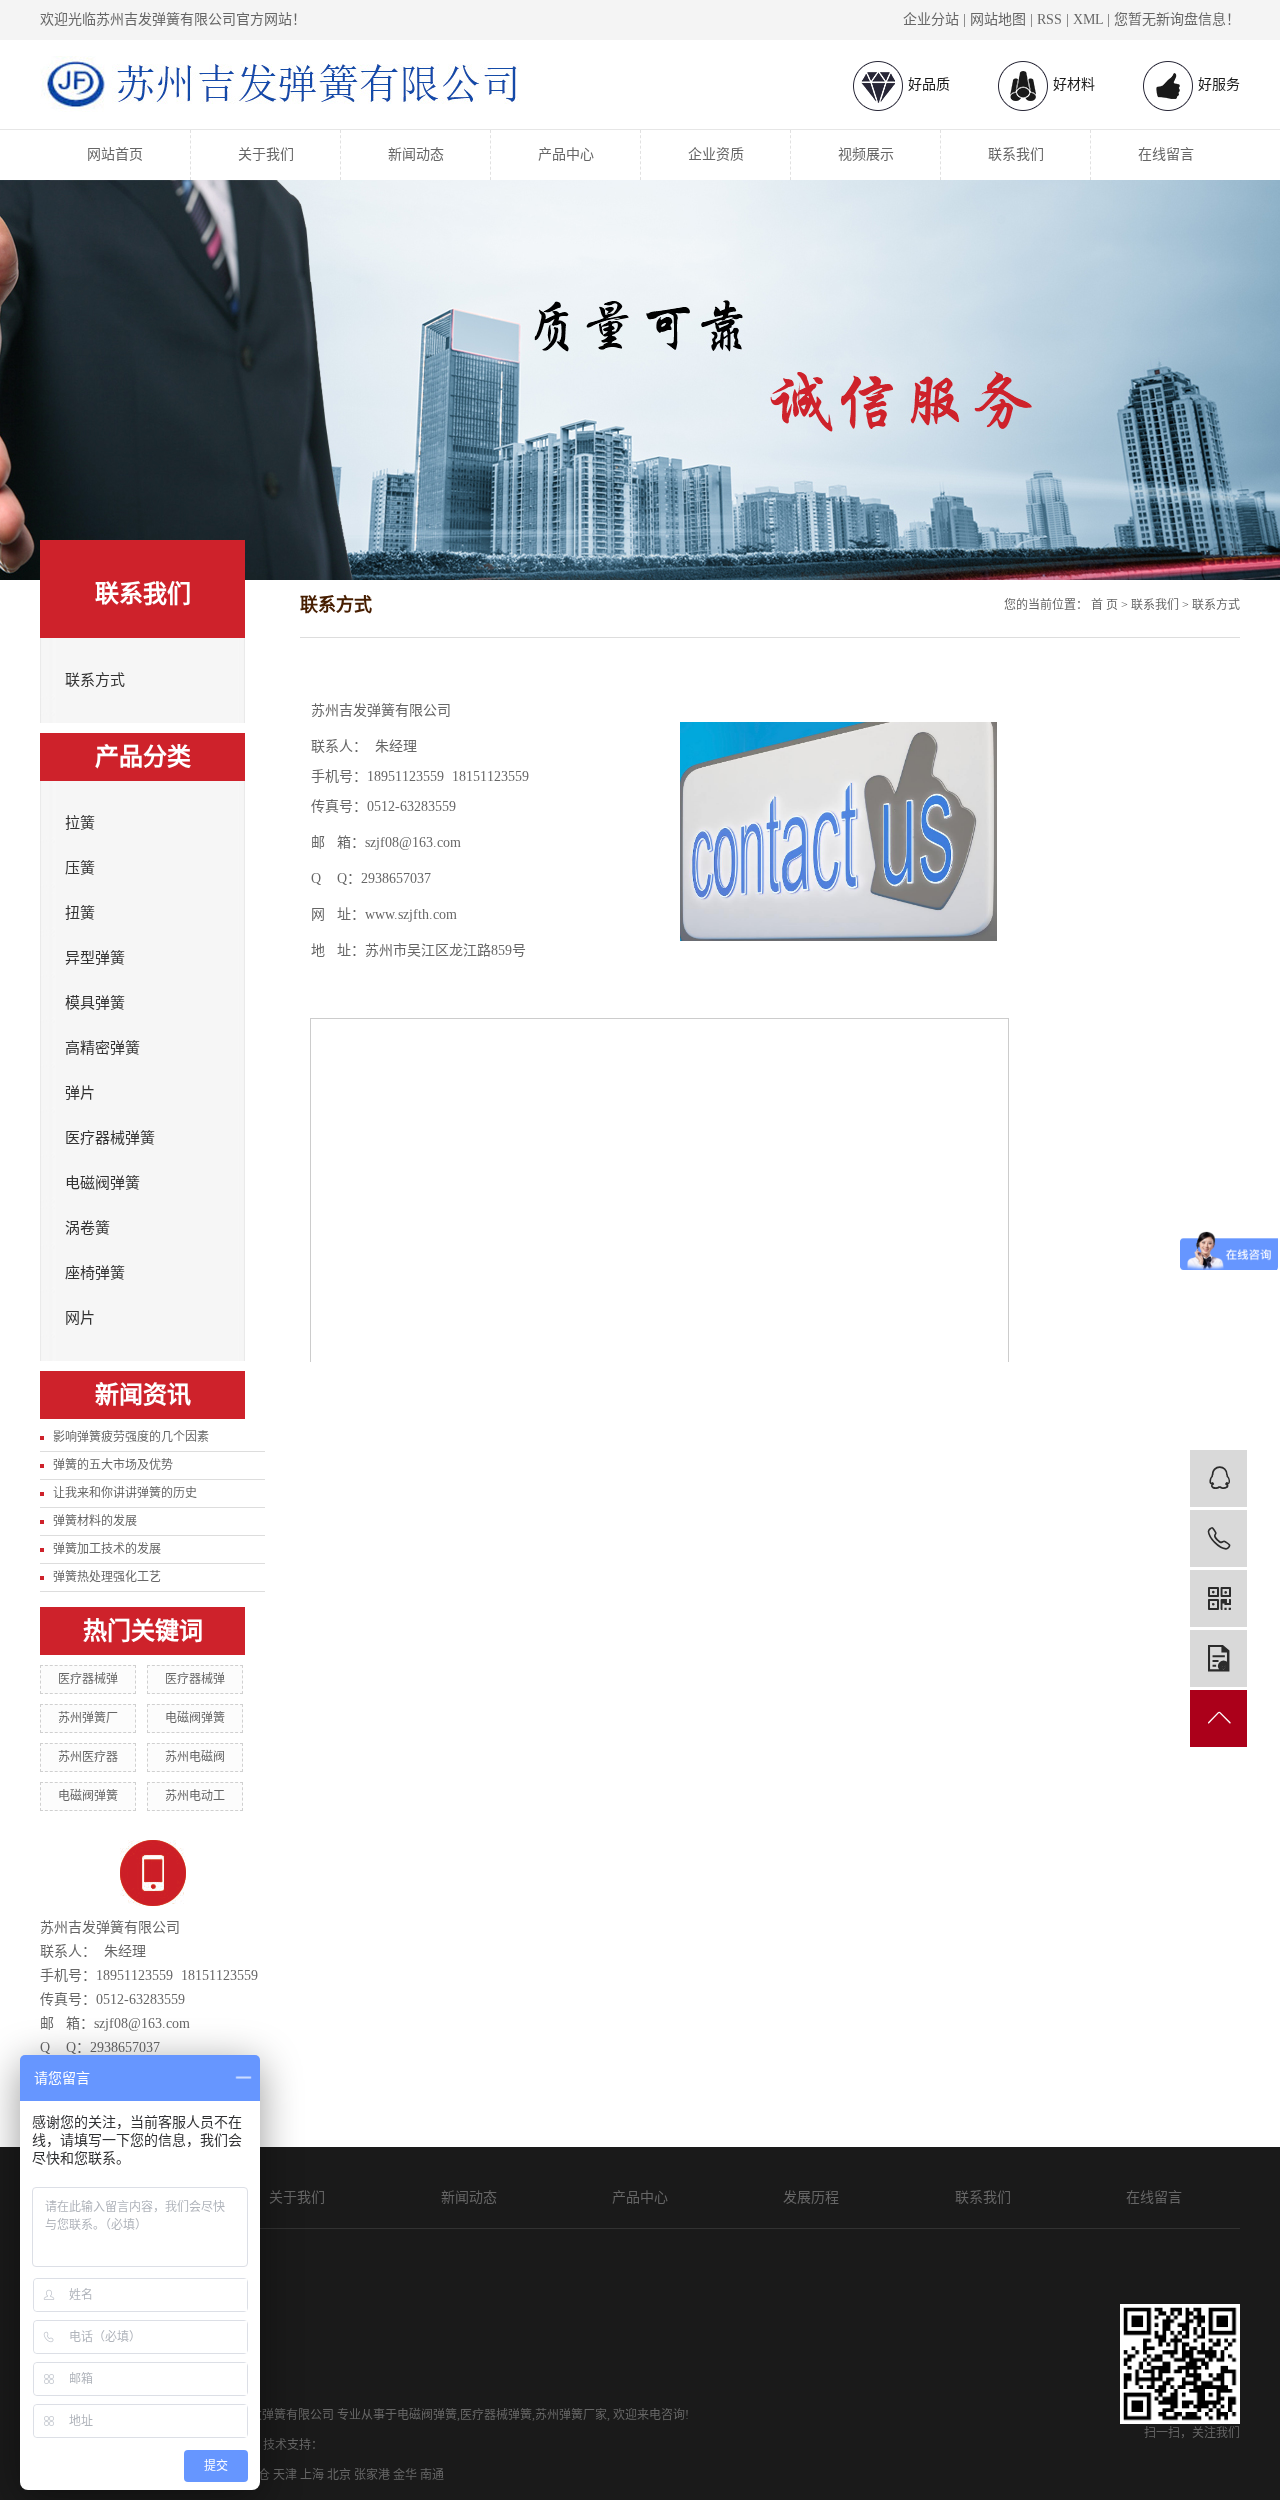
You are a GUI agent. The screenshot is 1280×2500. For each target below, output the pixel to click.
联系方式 (95, 680)
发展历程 (811, 2197)
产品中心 (566, 154)
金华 (405, 2475)
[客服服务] (1218, 1478)
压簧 (80, 868)
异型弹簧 (95, 958)
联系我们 (1016, 154)
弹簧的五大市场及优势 (113, 1465)
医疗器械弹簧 (110, 1138)
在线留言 (1166, 154)
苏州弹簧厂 (88, 1718)
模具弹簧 (95, 1003)
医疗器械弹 (88, 1679)
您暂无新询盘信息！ (1177, 19)
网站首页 (115, 154)
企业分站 (931, 19)
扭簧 (80, 913)
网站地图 (998, 19)
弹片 (80, 1093)
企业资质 (716, 154)
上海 (312, 2475)
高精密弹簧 (102, 1048)
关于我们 (266, 154)
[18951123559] (1218, 1538)
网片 (80, 1318)
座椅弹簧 (95, 1273)
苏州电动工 (195, 1796)
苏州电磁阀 (195, 1757)
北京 (339, 2475)
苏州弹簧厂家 (571, 2415)
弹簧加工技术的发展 (107, 1549)
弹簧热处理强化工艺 (107, 1577)
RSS (1049, 19)
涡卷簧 (87, 1228)
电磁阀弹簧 (102, 1183)
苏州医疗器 (88, 1757)
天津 (285, 2475)
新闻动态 (416, 154)
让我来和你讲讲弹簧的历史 (125, 1493)
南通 (432, 2475)
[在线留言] (1218, 1658)
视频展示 (866, 154)
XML (1088, 19)
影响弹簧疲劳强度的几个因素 (131, 1437)
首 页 (1104, 605)
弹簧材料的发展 (95, 1521)
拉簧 (80, 823)
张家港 (372, 2475)
